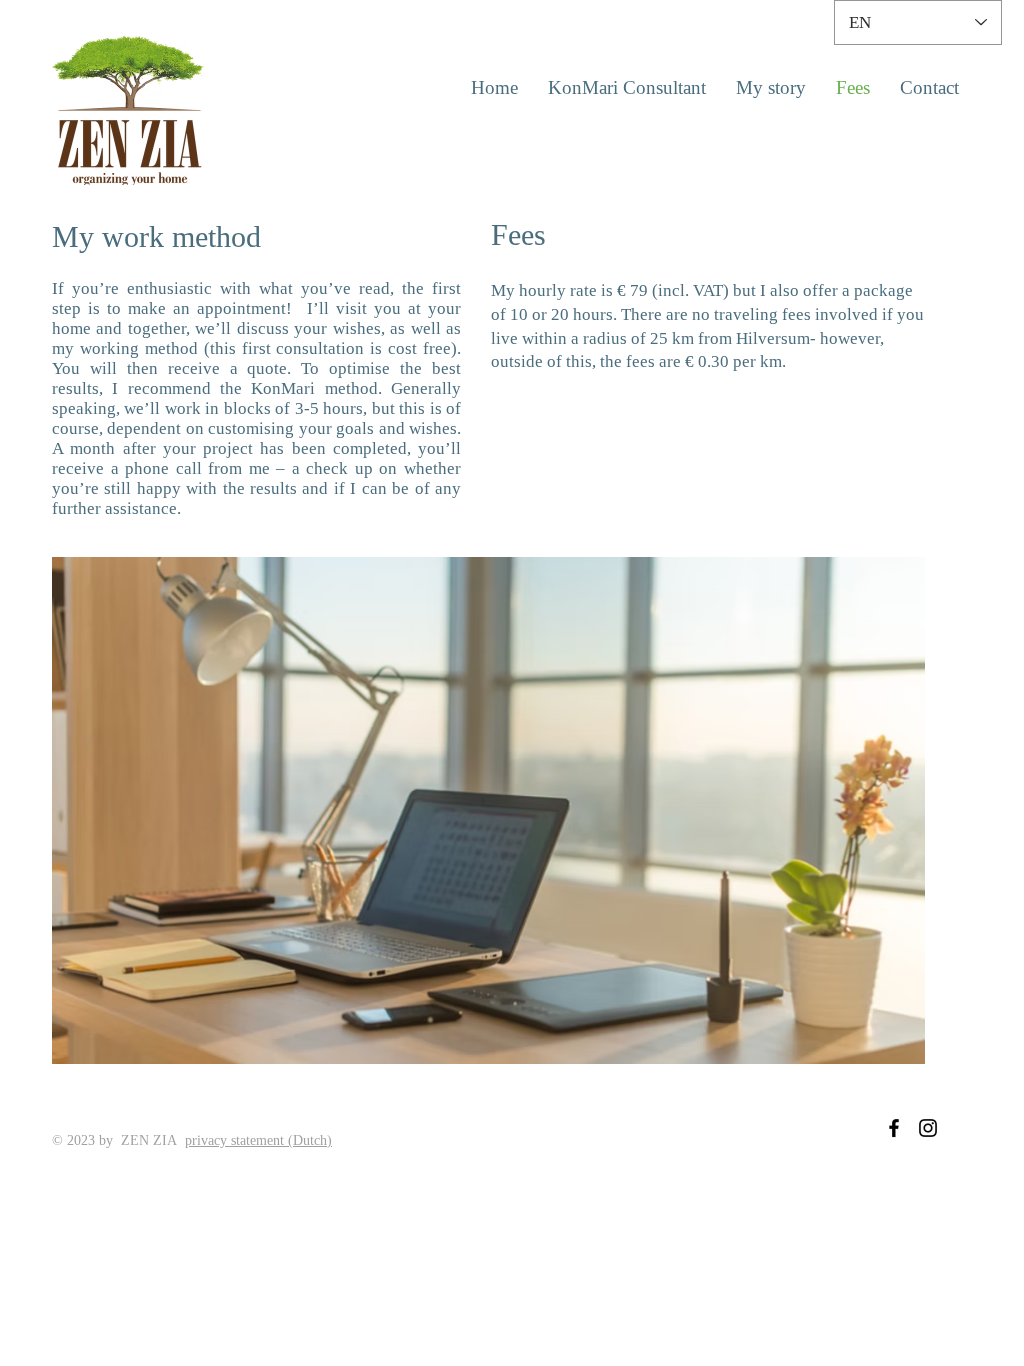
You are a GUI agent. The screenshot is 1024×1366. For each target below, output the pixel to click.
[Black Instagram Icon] (928, 1128)
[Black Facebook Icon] (894, 1128)
